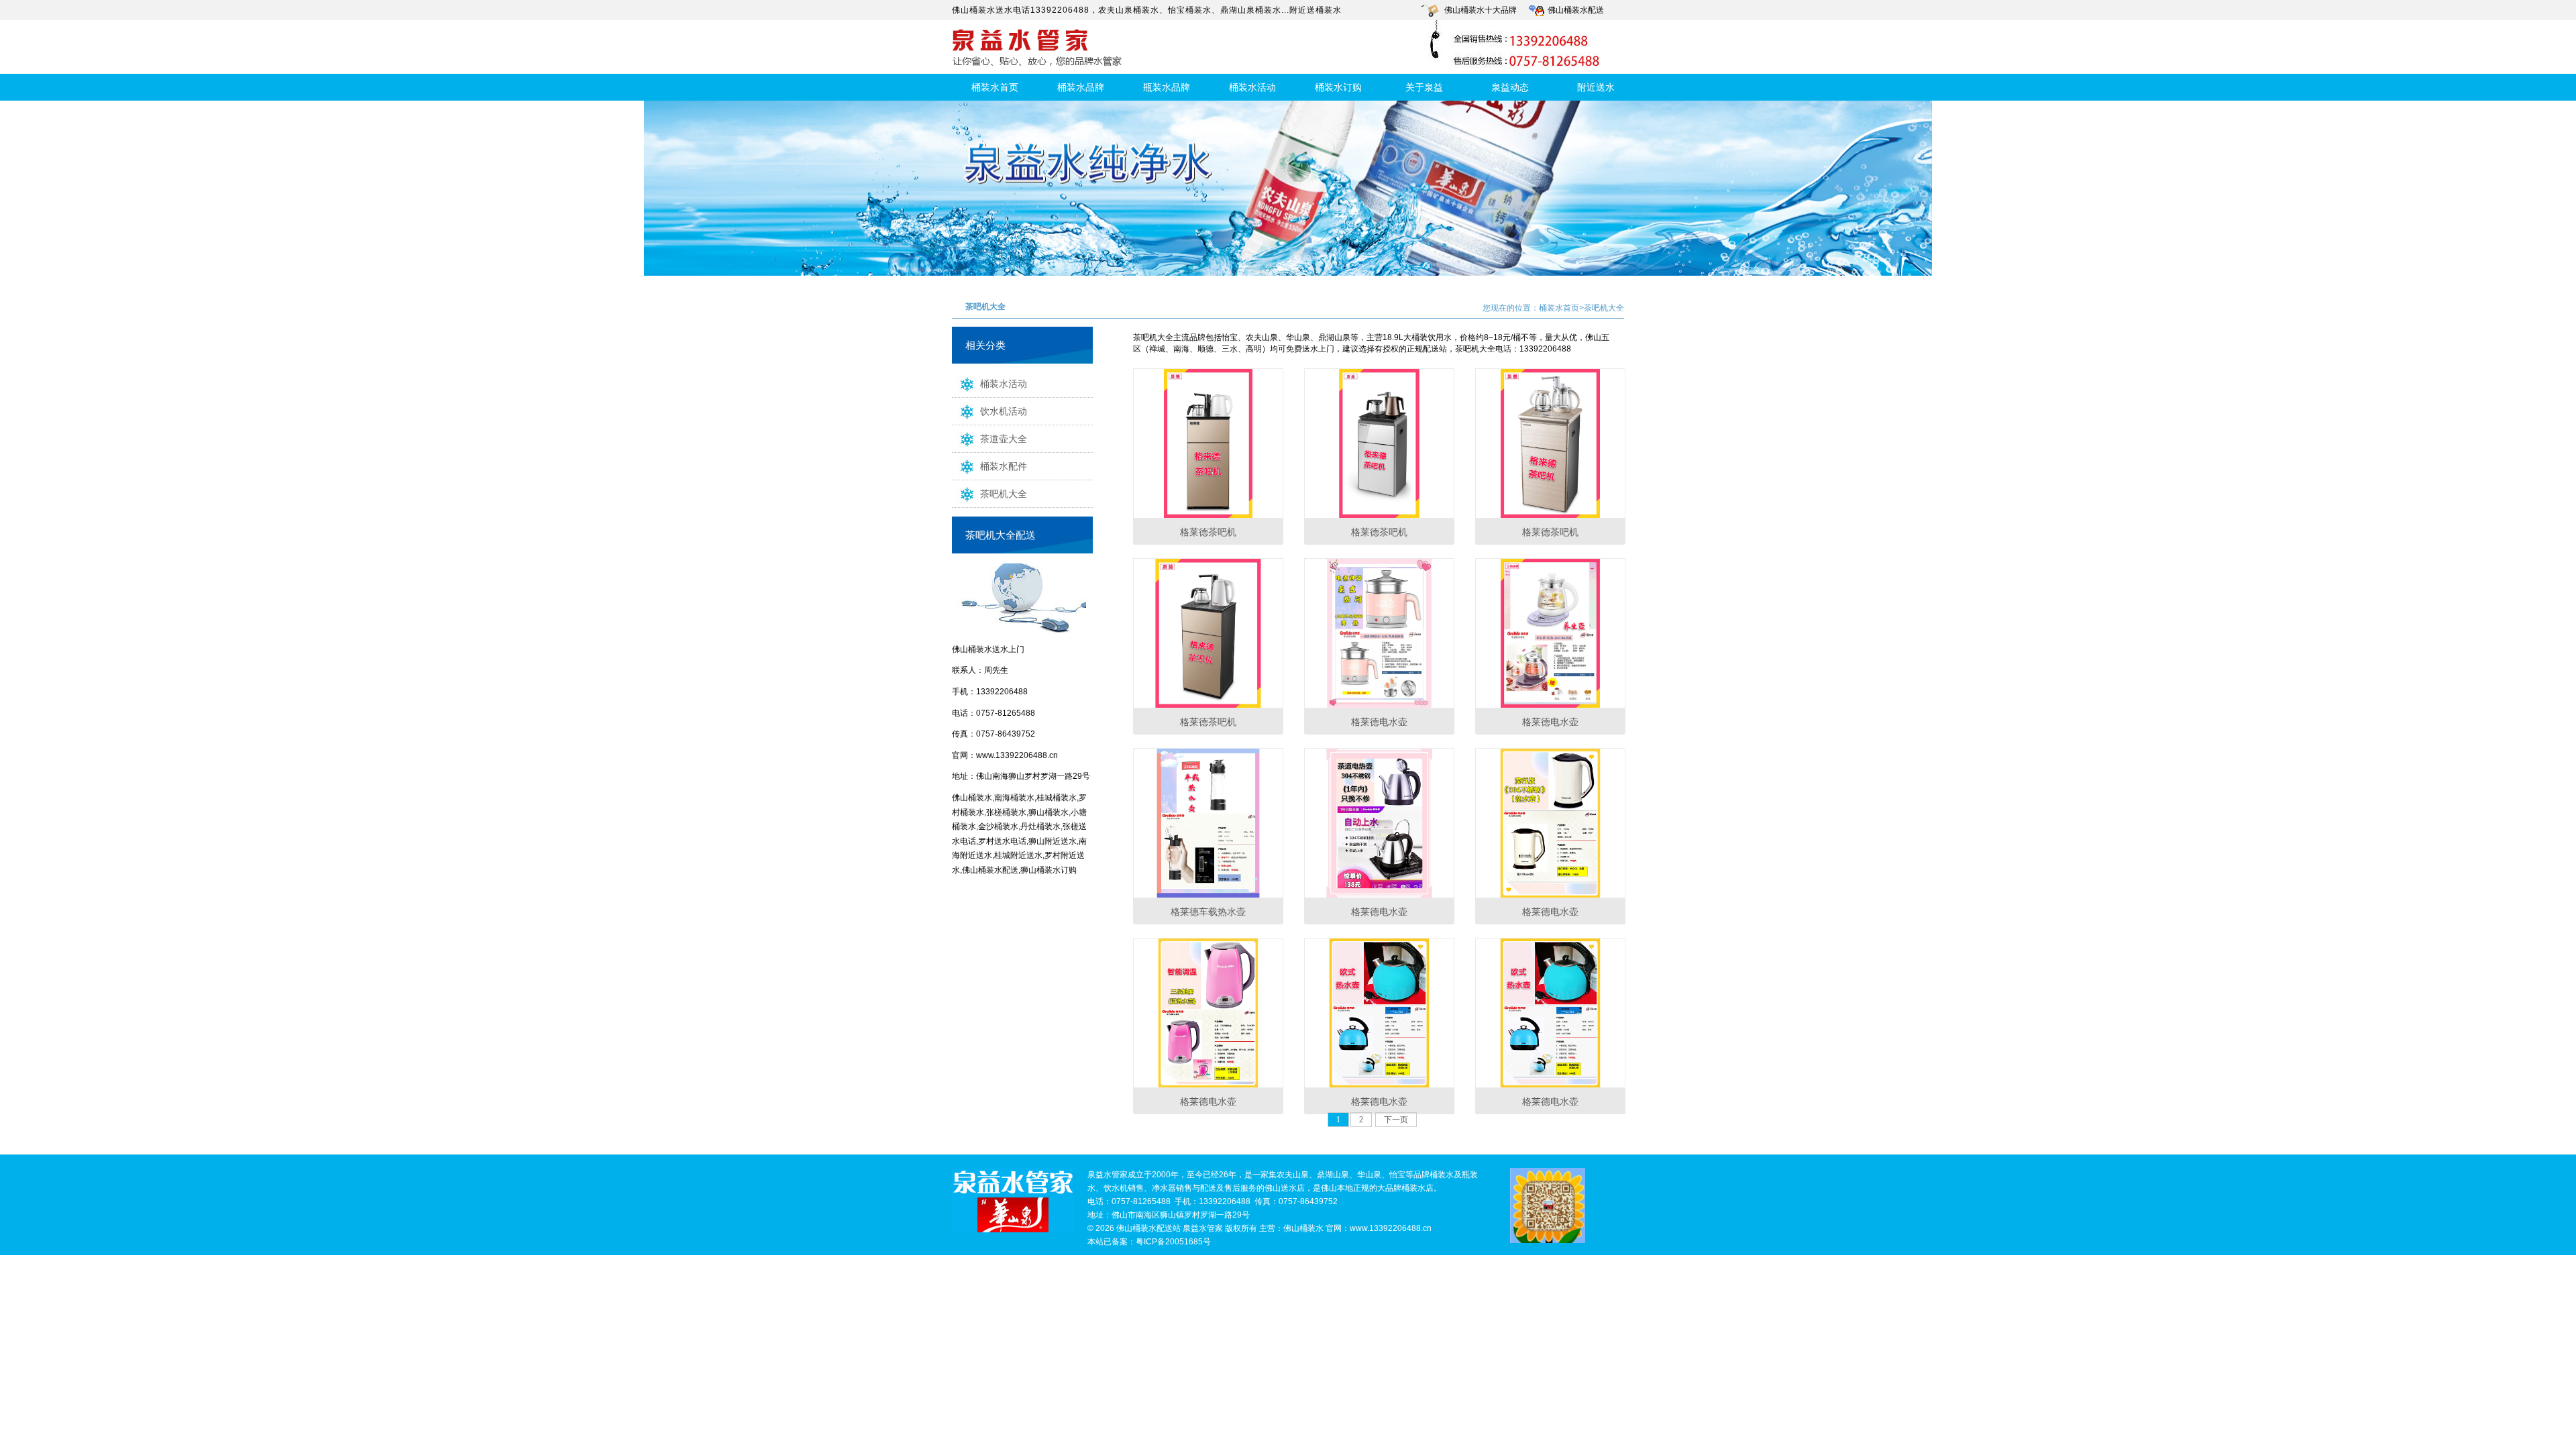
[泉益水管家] (1013, 1201)
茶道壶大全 (1004, 439)
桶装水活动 (1252, 87)
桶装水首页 (995, 87)
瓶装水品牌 (1167, 87)
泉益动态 (1510, 87)
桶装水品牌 (1081, 87)
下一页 (1396, 1120)
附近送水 (1596, 87)
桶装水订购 (1338, 87)
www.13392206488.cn (1017, 755)
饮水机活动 (1004, 411)
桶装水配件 (1004, 466)
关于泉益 (1424, 87)
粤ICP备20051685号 (1173, 1242)
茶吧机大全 (1004, 494)
